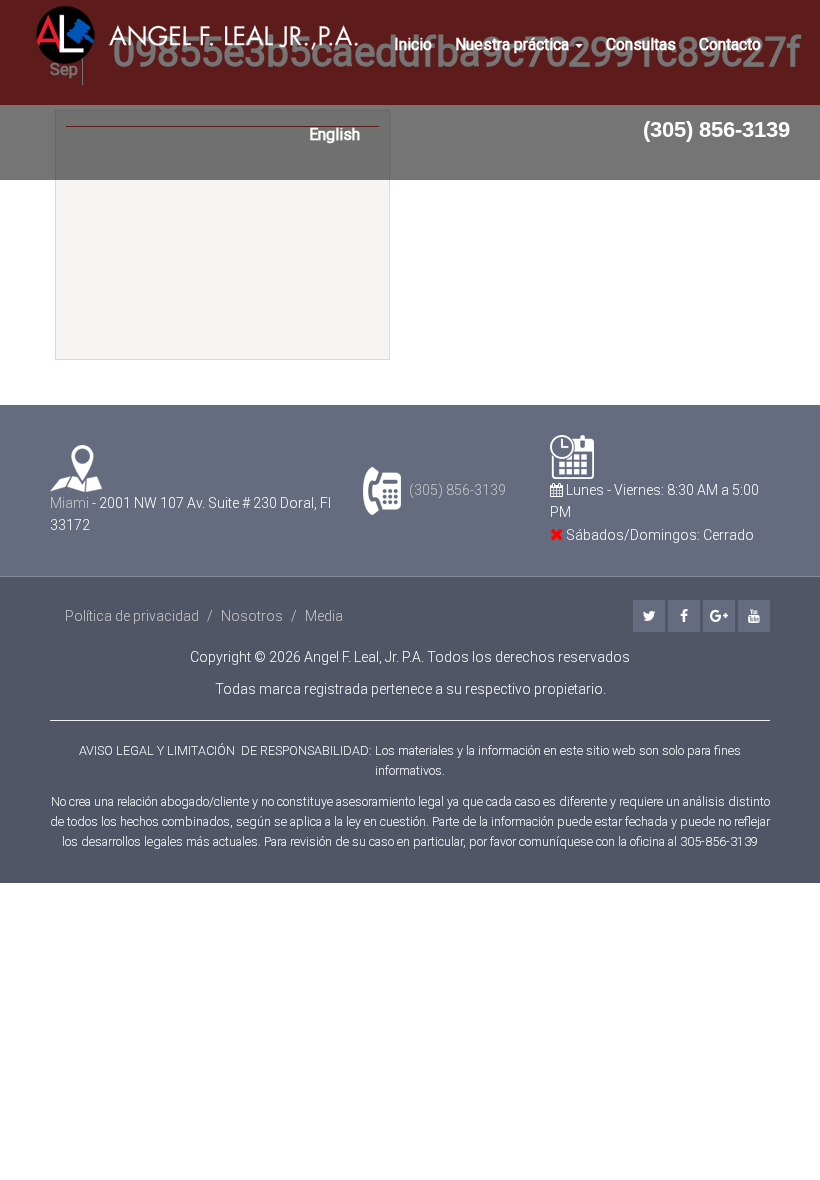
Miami (69, 503)
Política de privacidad (132, 616)
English (334, 134)
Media (324, 616)
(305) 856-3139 (716, 129)
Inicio (413, 44)
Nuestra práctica (514, 44)
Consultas (641, 44)
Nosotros (252, 616)
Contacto (730, 44)
